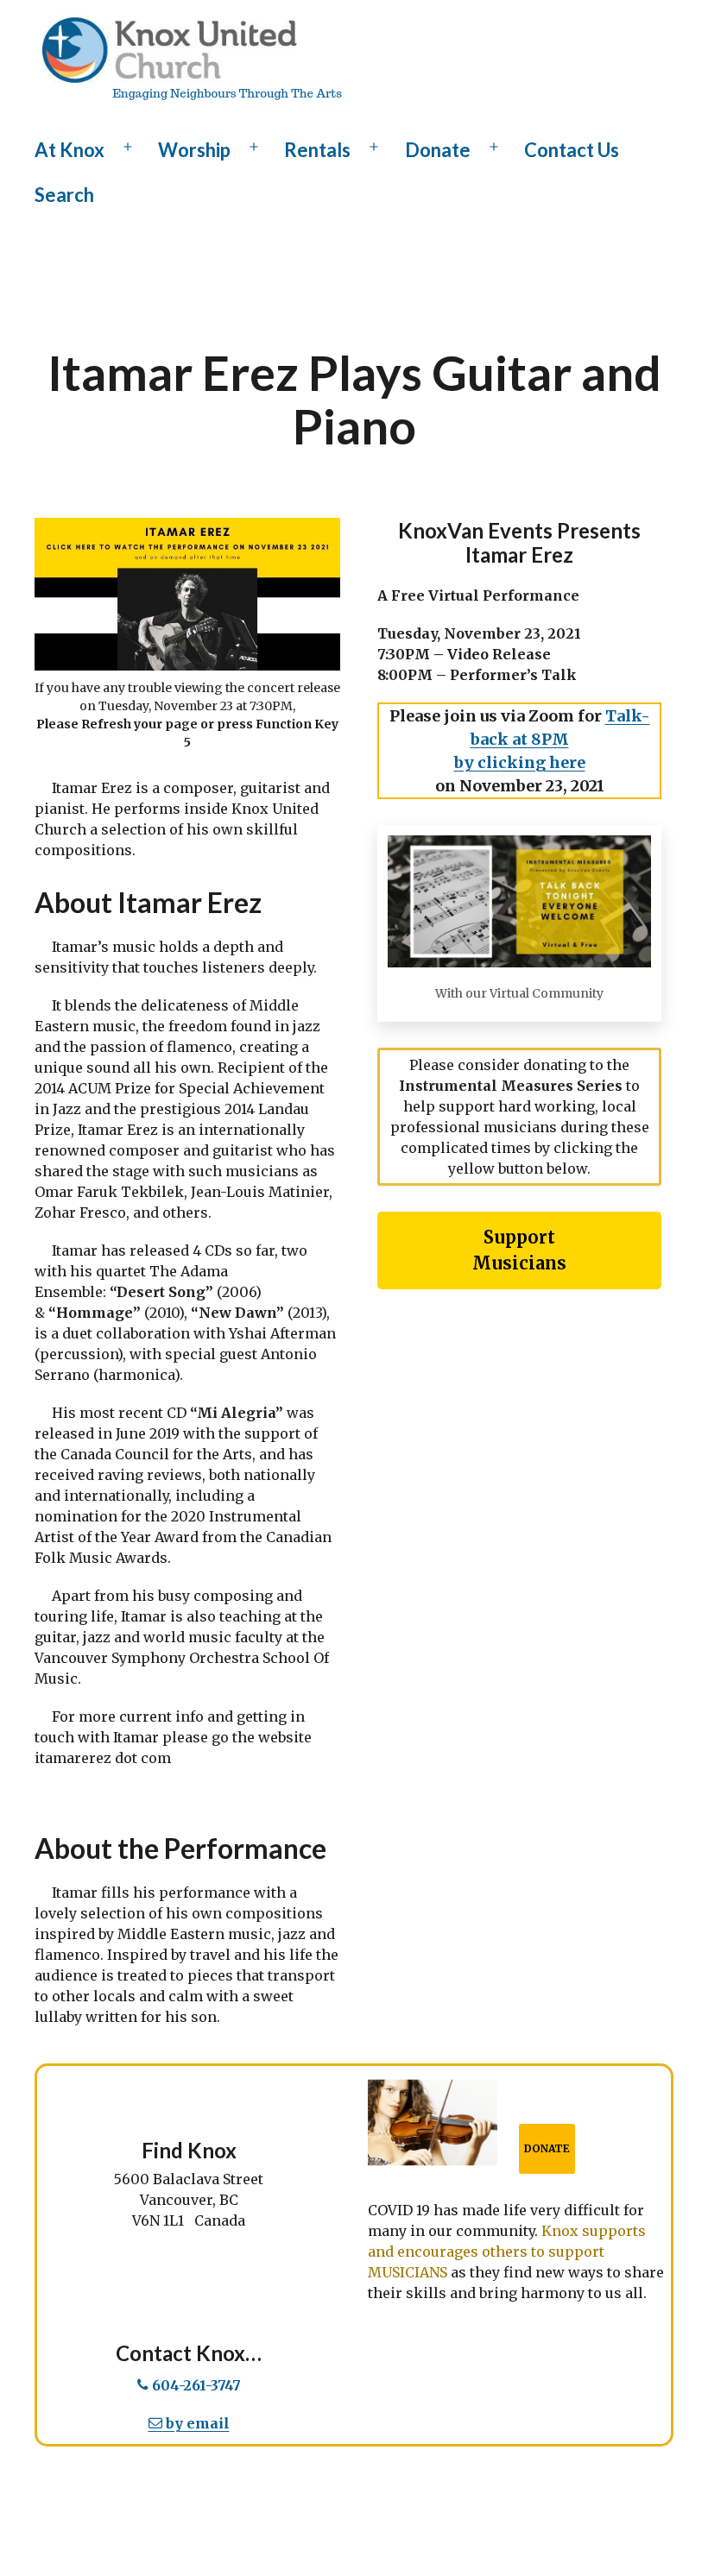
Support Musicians (519, 1250)
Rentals (317, 150)
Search (64, 195)
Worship (194, 150)
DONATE (547, 2148)
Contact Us (572, 150)
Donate (438, 150)
